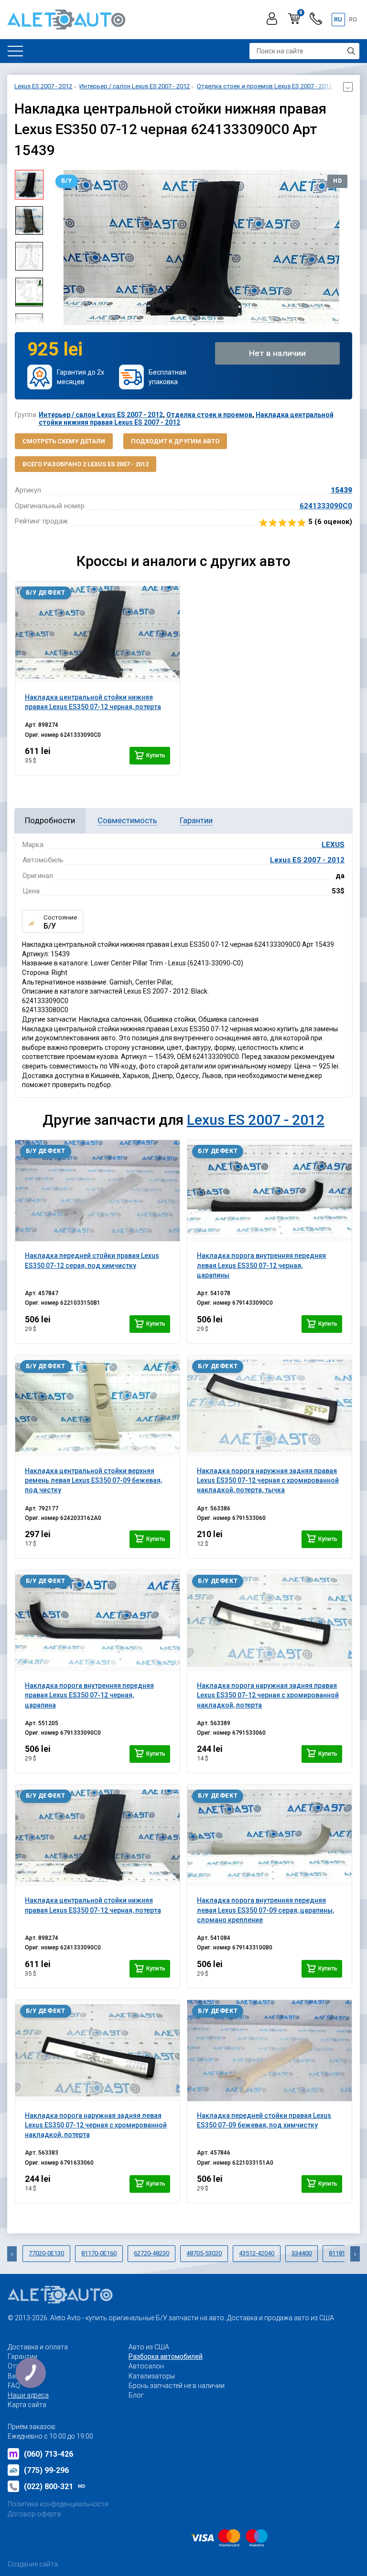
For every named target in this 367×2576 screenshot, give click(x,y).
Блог (136, 2395)
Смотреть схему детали (64, 441)
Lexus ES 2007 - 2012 (307, 860)
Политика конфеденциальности (58, 2504)
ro (353, 19)
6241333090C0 (326, 506)
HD (337, 181)
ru (338, 19)
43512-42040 (257, 2253)
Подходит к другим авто (175, 441)
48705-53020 (204, 2253)
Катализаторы (152, 2376)
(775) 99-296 (46, 2470)
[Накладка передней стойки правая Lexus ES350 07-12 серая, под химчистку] (97, 1191)
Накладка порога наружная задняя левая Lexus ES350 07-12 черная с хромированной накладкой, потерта (96, 2125)
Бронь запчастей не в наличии (177, 2386)
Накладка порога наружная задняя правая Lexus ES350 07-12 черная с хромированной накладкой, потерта (268, 1695)
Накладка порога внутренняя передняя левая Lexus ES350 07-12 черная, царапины (261, 1265)
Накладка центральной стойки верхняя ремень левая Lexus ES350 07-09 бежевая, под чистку (93, 1481)
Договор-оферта (34, 2514)
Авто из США (149, 2347)
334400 (302, 2253)
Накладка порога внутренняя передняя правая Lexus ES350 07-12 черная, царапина (89, 1695)
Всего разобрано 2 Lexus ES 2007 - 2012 (86, 464)
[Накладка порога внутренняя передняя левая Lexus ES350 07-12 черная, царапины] (270, 1191)
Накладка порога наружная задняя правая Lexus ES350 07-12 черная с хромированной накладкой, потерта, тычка (268, 1481)
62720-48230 (151, 2253)
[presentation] (58, 248)
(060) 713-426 (49, 2454)
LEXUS (333, 845)
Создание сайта (33, 2564)
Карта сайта (27, 2405)
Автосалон (146, 2366)
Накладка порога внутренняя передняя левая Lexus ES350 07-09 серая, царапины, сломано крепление (265, 1910)
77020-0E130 (46, 2253)
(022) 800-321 (55, 2487)
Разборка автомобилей (166, 2356)
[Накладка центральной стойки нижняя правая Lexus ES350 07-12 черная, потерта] (97, 632)
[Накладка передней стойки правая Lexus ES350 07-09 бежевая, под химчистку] (270, 2051)
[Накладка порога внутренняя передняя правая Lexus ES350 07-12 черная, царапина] (97, 1621)
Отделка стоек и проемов (209, 415)
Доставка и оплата (38, 2347)
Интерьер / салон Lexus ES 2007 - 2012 (101, 415)
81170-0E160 (99, 2253)
